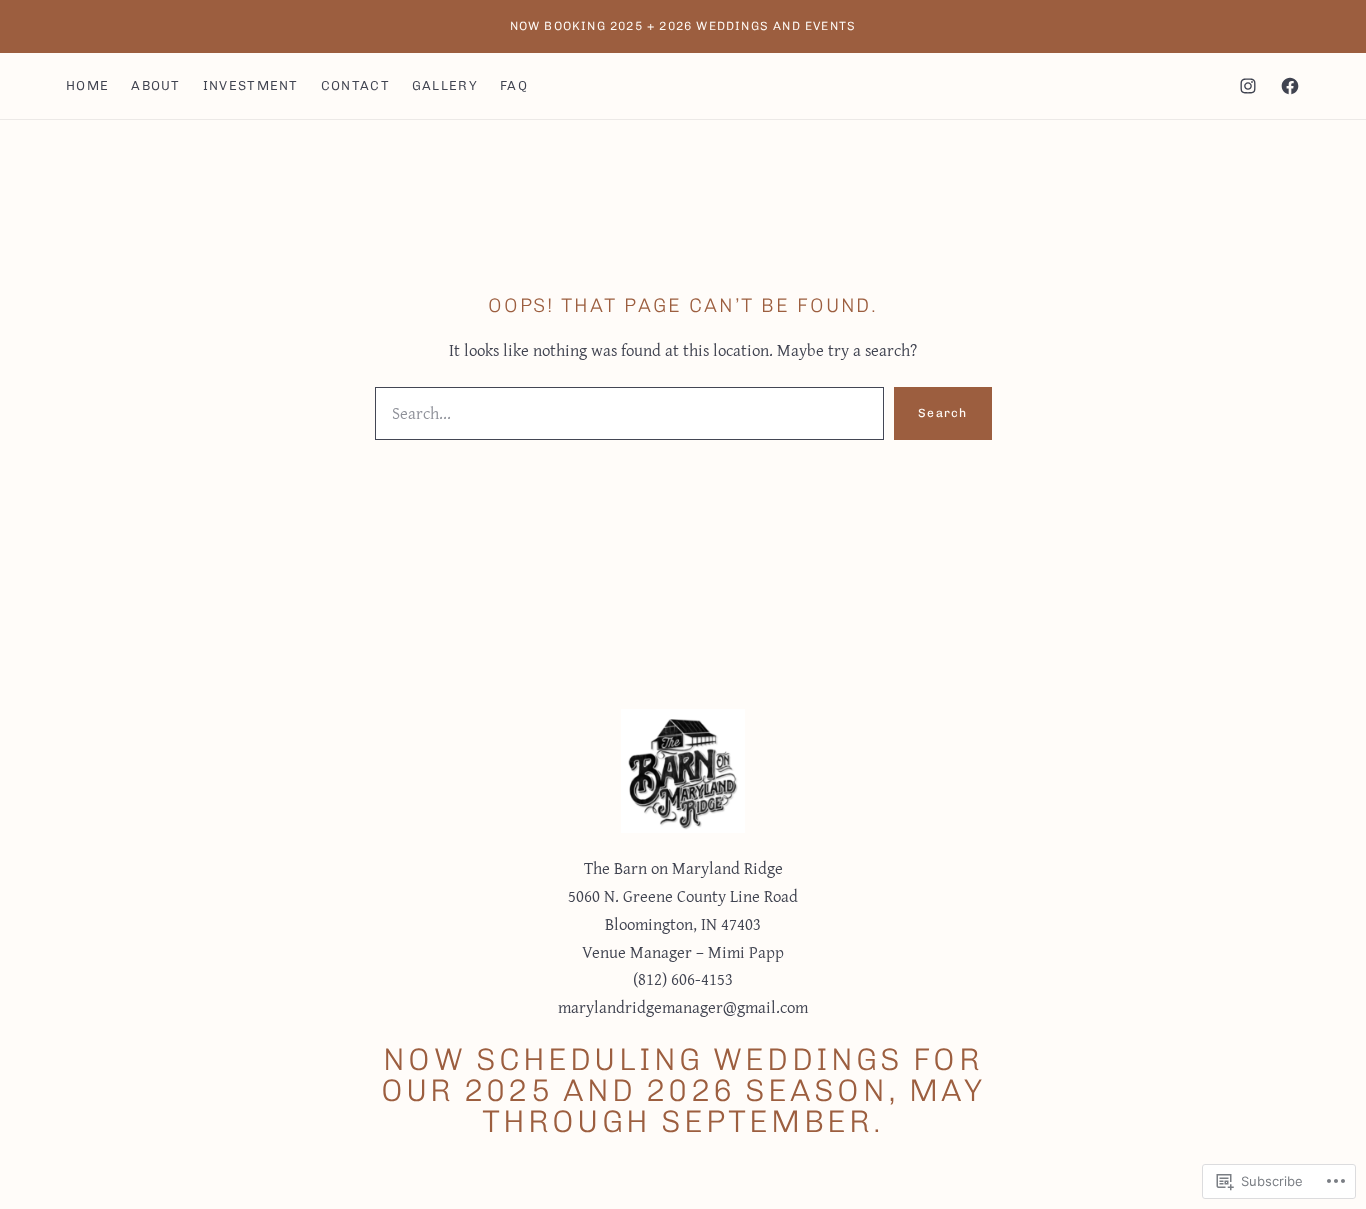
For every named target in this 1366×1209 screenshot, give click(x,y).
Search (942, 413)
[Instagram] (1248, 86)
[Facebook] (1290, 86)
